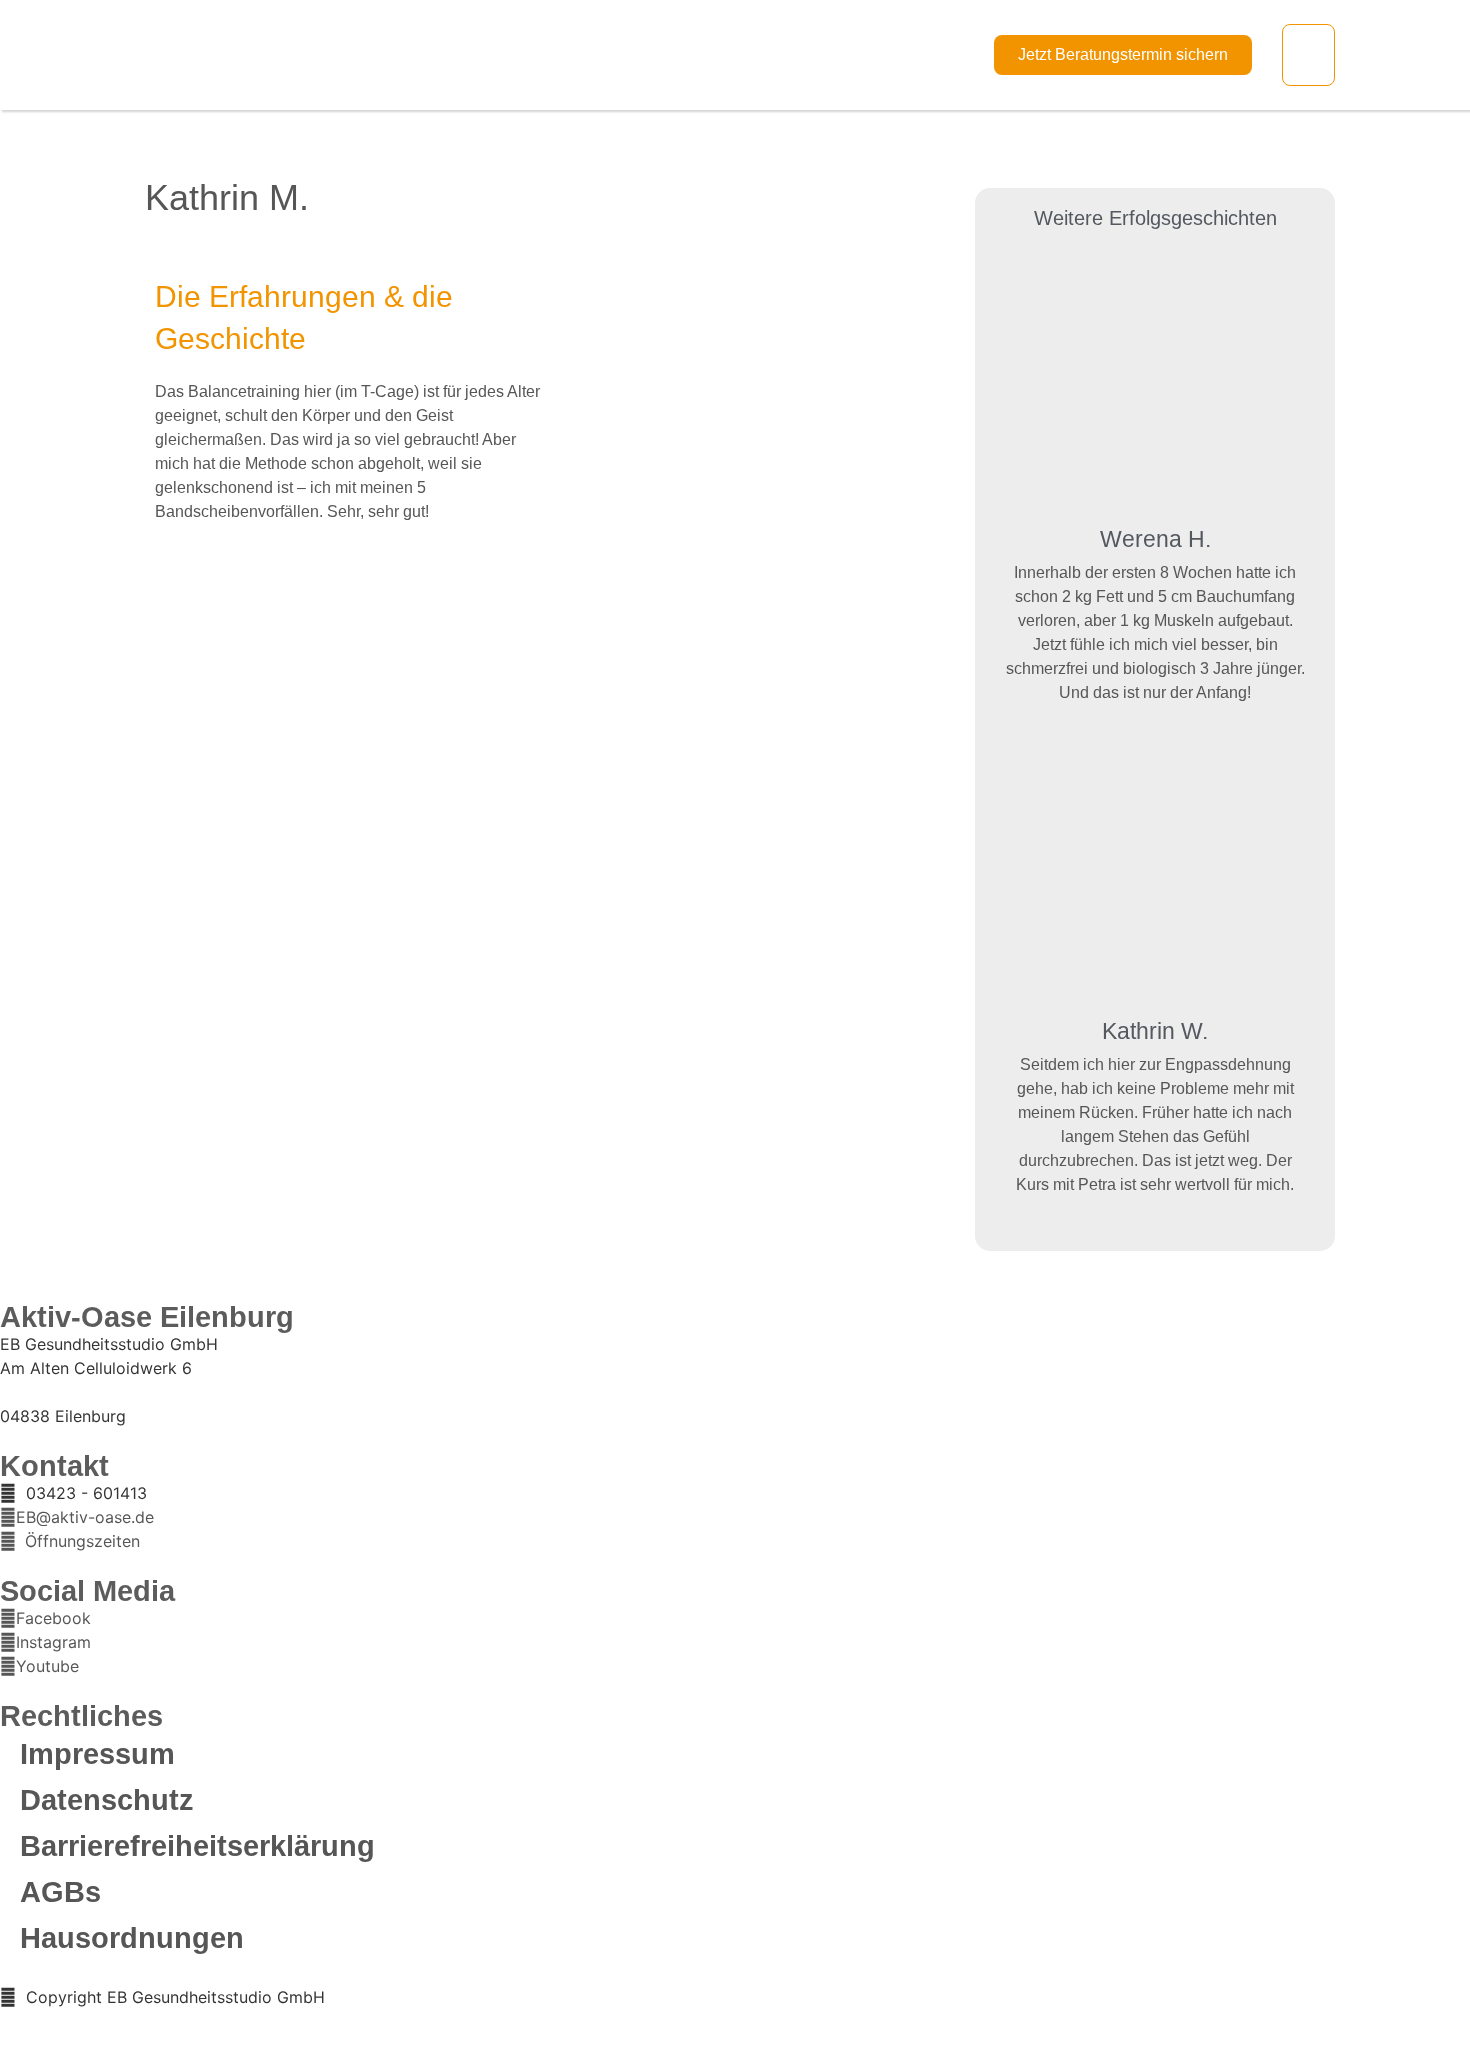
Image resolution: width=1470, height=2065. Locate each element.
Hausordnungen (132, 1938)
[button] (1308, 55)
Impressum (97, 1754)
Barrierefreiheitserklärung (197, 1846)
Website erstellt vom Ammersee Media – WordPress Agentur (213, 2020)
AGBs (60, 1892)
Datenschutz (107, 1800)
